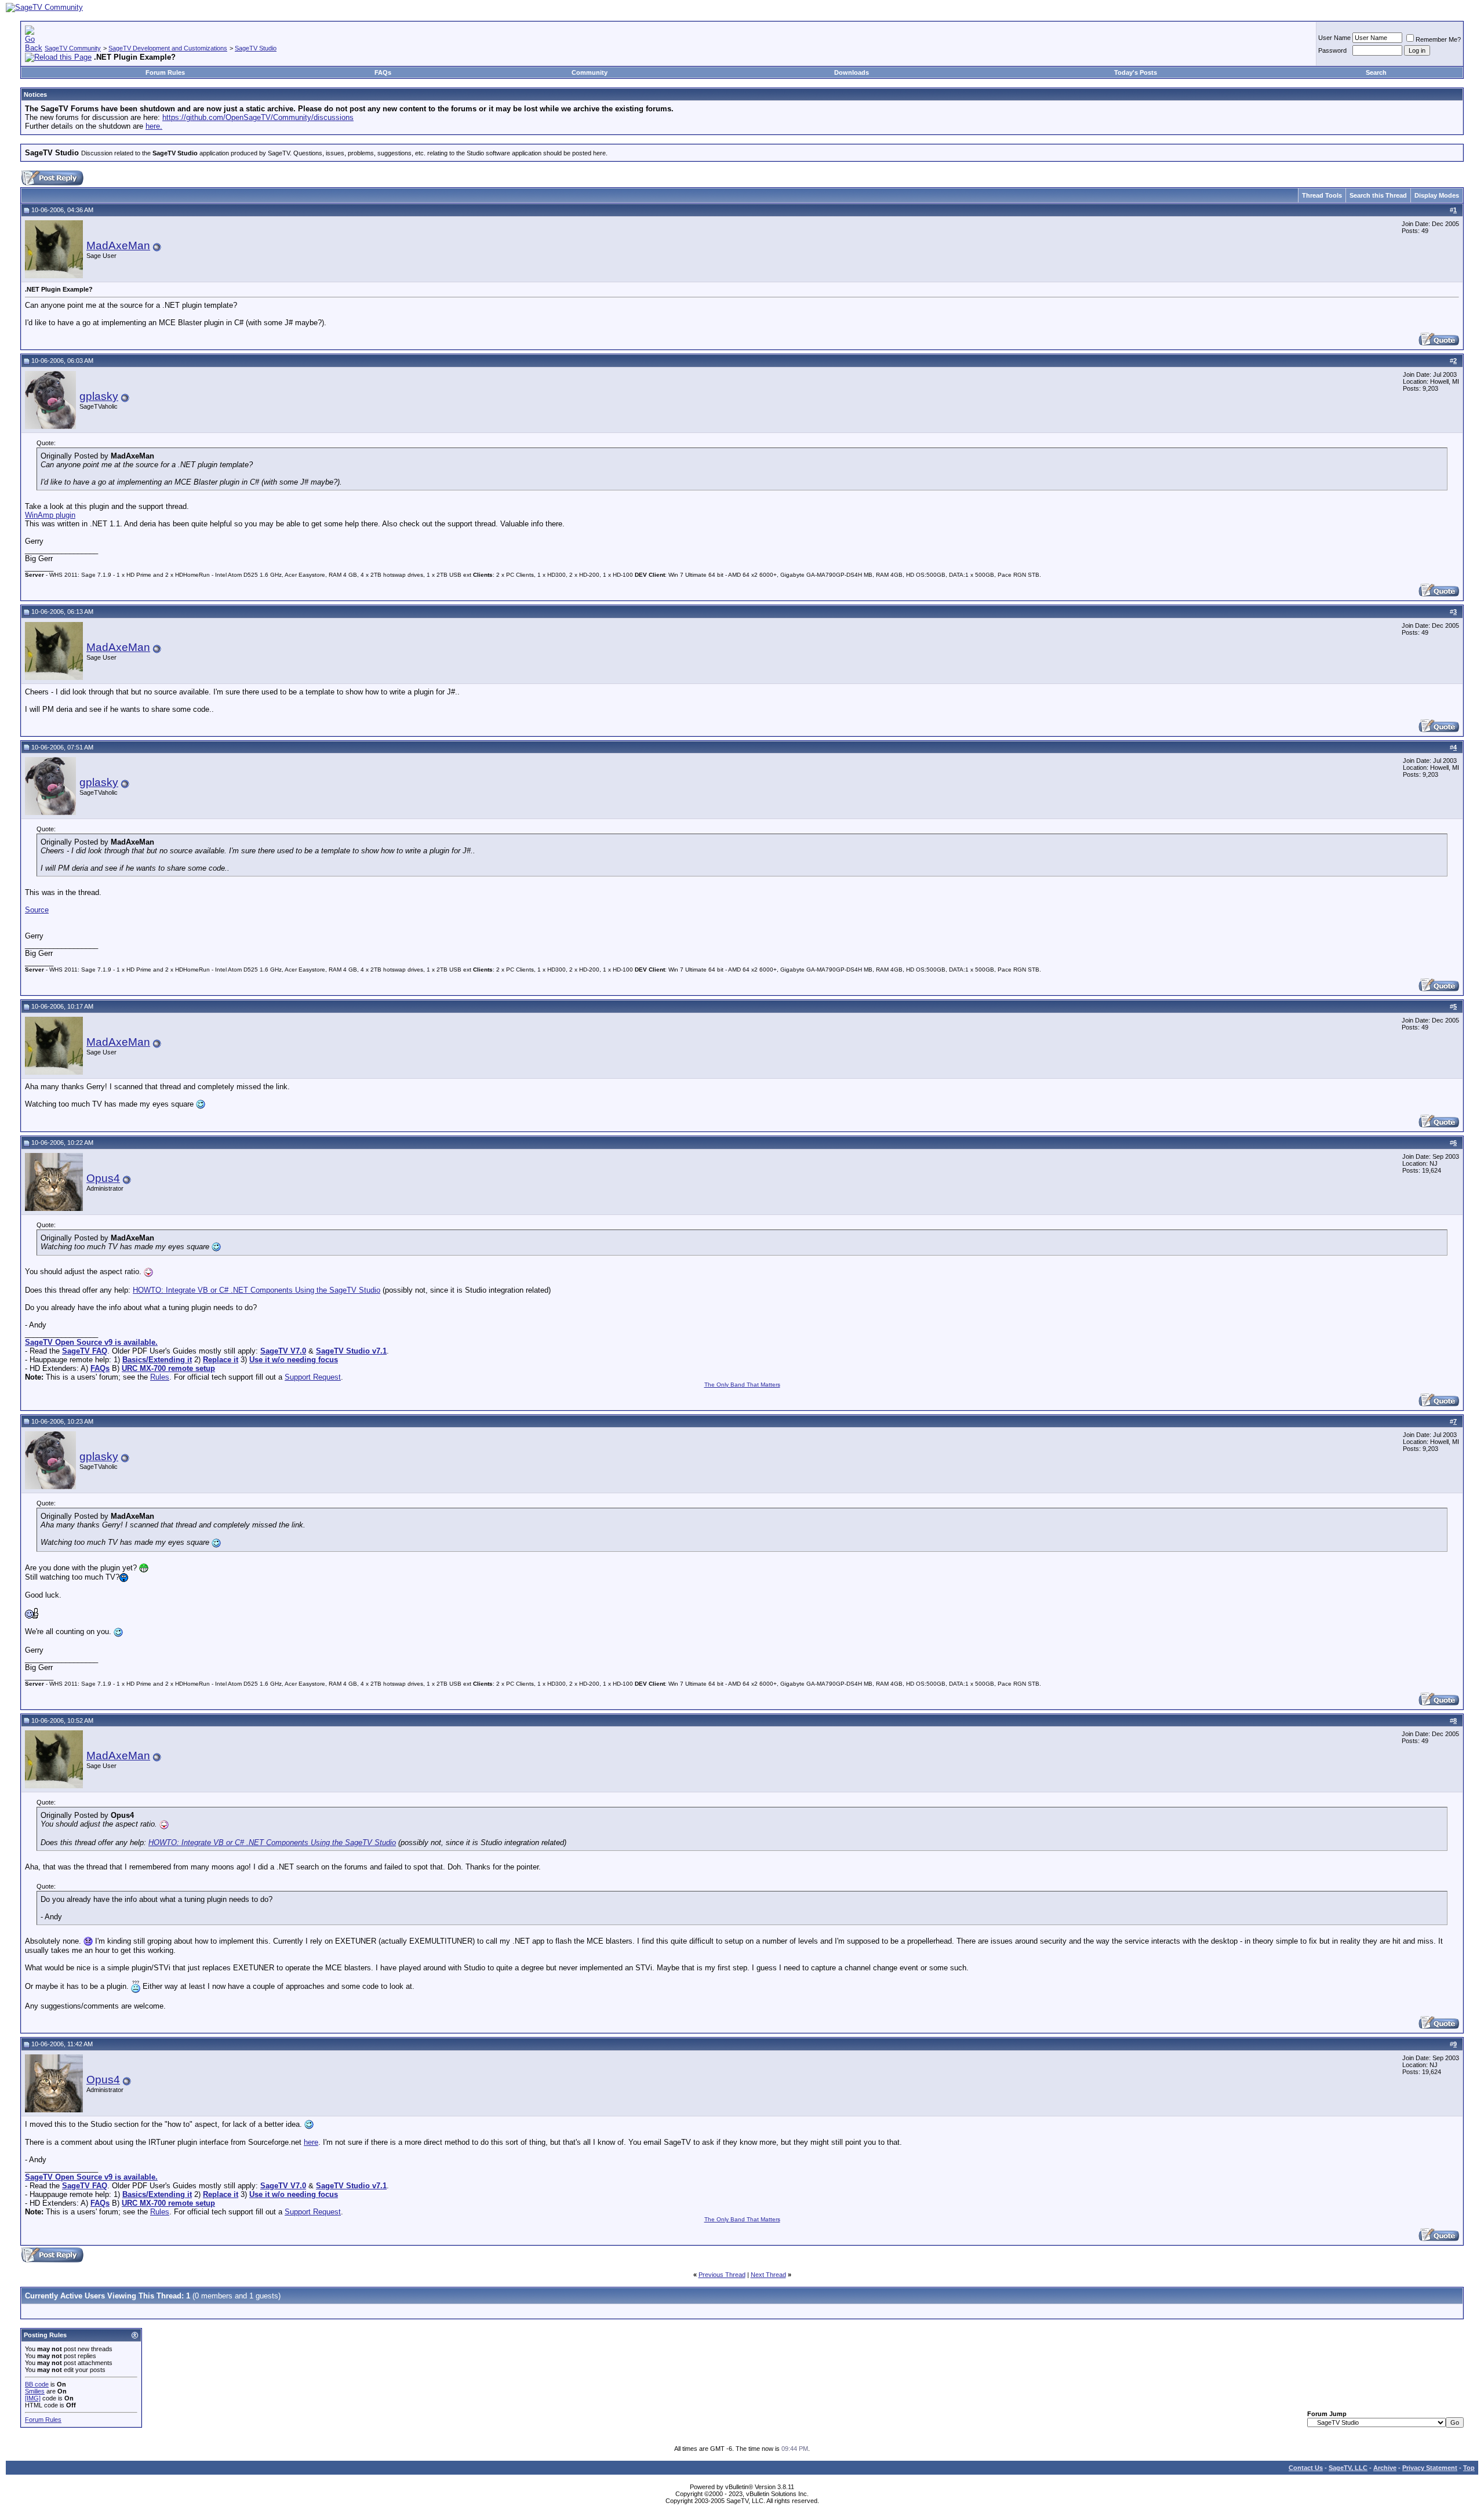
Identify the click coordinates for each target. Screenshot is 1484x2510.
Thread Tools (1322, 195)
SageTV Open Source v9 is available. (91, 1342)
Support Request (313, 1377)
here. (154, 126)
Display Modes (1437, 195)
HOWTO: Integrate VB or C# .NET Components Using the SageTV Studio (257, 1290)
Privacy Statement (1430, 2468)
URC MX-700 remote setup (168, 1368)
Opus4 (103, 1178)
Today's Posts (1136, 72)
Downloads (852, 72)
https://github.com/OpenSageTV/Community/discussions (258, 117)
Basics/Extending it (157, 1360)
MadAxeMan (118, 245)
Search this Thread (1378, 195)
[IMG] (33, 2398)
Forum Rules (165, 72)
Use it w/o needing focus (294, 1360)
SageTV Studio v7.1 (351, 1351)
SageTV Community (73, 48)
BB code (37, 2384)
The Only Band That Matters (742, 1385)
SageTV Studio (256, 48)
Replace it (221, 1360)
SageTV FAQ (85, 1351)
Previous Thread (722, 2275)
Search (1376, 72)
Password (1332, 50)
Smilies (35, 2391)
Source (37, 910)
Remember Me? (1438, 39)
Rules (160, 1377)
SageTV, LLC (1348, 2468)
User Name (1334, 38)
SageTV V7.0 (283, 1351)
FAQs (383, 72)
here (311, 2142)
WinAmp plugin (50, 515)
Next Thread (768, 2275)
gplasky (99, 396)
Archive (1385, 2468)
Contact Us (1306, 2468)
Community (590, 72)
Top (1469, 2468)
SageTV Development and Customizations (168, 48)
